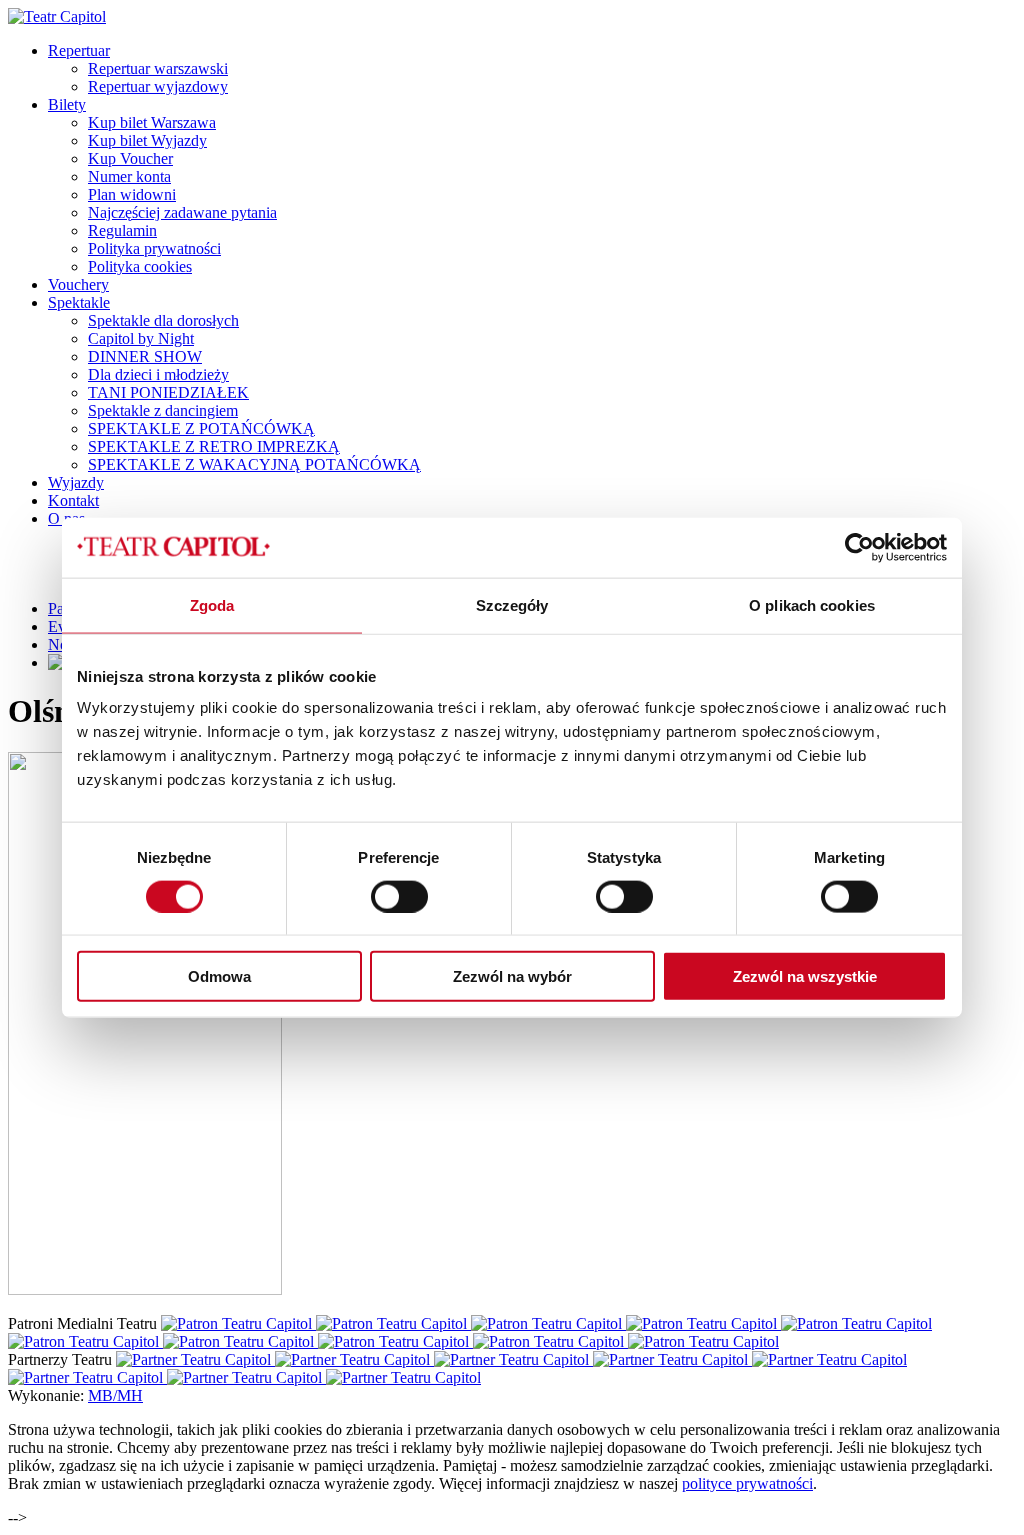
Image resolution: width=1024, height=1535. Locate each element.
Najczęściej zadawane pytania (182, 212)
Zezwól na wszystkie (805, 976)
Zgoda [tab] (212, 604)
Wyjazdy (76, 482)
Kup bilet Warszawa (152, 122)
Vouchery (78, 284)
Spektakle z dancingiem (163, 410)
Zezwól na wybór (512, 976)
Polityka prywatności (154, 248)
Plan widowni (132, 194)
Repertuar (79, 50)
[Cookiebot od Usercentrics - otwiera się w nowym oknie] (859, 547)
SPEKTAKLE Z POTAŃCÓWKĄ (201, 428)
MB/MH (115, 1395)
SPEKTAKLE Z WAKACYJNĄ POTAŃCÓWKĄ (254, 464)
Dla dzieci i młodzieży (158, 374)
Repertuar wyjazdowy (158, 86)
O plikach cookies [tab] (812, 604)
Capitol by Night (141, 338)
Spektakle (79, 302)
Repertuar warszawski (158, 68)
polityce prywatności (747, 1483)
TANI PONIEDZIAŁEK (168, 392)
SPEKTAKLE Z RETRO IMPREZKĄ (214, 446)
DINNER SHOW (145, 356)
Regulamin (122, 230)
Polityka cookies (140, 266)
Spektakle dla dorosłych (163, 320)
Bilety (67, 104)
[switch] (399, 896)
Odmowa (219, 976)
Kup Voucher (130, 158)
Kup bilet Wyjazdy (147, 140)
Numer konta (129, 176)
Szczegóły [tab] (512, 604)
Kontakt (73, 500)
